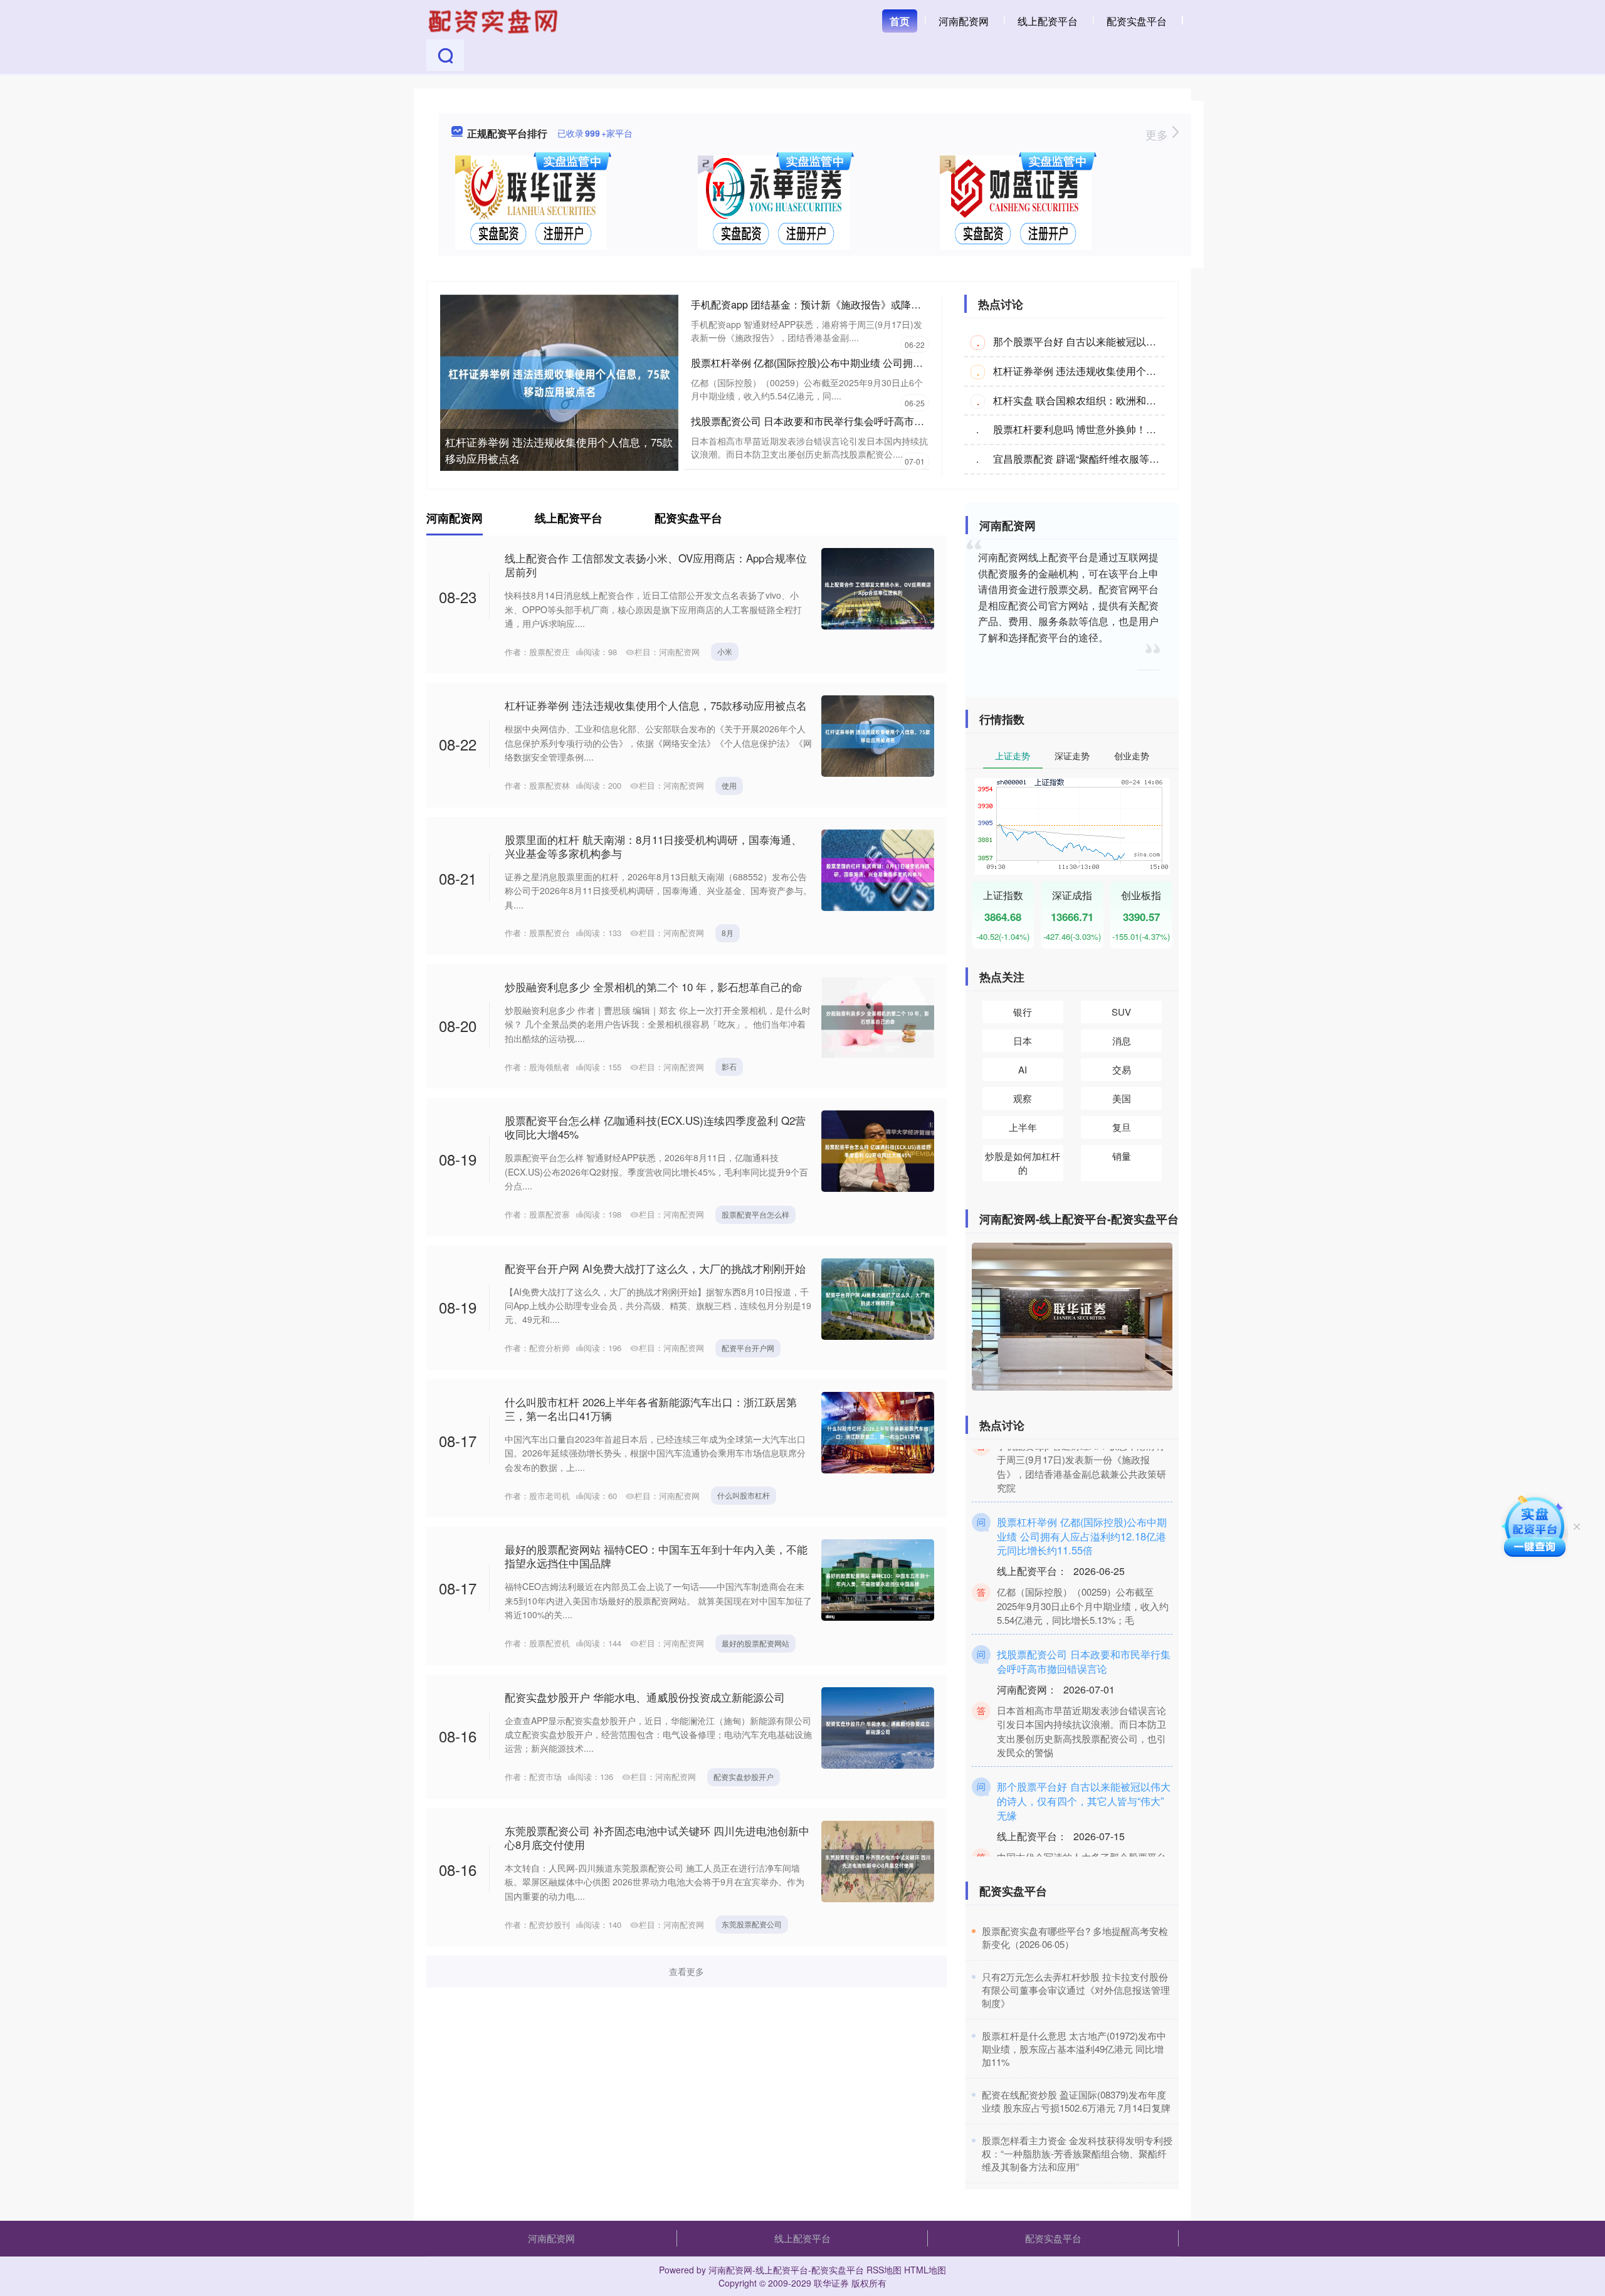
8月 (728, 933)
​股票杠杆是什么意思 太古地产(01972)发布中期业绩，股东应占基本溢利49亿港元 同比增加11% (1074, 2049)
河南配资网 (964, 21)
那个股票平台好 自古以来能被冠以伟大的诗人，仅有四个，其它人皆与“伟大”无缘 (1084, 1767)
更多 (1158, 134)
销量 (1122, 1156)
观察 (1023, 1098)
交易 (1122, 1069)
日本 (1023, 1040)
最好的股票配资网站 (755, 1643)
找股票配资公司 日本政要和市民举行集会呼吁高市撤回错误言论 (833, 421)
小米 (725, 651)
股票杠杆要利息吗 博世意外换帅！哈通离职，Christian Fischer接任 (1143, 429)
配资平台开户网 (748, 1348)
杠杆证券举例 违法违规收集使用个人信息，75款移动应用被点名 (559, 450)
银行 (1023, 1012)
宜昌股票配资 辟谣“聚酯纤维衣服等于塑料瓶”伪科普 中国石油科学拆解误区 (1159, 459)
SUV (1121, 1012)
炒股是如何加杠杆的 (1023, 1163)
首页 (900, 21)
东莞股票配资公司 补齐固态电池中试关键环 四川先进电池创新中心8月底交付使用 (657, 1837)
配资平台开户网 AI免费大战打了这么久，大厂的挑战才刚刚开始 (655, 1268)
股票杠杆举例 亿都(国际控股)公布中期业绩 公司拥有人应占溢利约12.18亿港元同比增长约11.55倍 (907, 363)
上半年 (1023, 1127)
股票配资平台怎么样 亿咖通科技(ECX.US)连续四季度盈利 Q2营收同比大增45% (655, 1127)
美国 (1122, 1098)
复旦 (1122, 1127)
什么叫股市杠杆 (744, 1495)
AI (1023, 1069)
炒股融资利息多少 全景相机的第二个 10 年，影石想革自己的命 (654, 987)
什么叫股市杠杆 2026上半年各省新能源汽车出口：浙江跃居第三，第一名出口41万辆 (651, 1409)
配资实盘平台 (1137, 21)
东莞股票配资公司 (752, 1924)
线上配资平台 (1048, 21)
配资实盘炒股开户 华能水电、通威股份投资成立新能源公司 (645, 1697)
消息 (1122, 1040)
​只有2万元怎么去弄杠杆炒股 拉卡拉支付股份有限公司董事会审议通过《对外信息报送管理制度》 (1076, 1990)
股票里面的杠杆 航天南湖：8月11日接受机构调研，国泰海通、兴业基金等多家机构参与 (653, 846)
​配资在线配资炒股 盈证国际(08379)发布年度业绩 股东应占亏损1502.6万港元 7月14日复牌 (1076, 2101)
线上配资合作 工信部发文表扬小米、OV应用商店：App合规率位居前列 (656, 565)
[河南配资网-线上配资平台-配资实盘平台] (495, 20)
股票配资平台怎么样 (755, 1214)
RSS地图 (884, 2270)
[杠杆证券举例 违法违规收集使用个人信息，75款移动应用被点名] (559, 381)
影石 (729, 1066)
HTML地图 (925, 2270)
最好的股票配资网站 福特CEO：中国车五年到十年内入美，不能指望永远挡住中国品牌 (656, 1556)
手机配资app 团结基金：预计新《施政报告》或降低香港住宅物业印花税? (854, 304)
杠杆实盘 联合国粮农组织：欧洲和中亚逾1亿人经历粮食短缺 (1128, 400)
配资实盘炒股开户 (744, 1777)
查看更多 (687, 1971)
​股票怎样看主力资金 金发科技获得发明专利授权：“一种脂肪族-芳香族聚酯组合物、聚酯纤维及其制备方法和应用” (1077, 2153)
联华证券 (831, 2283)
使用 (729, 785)
